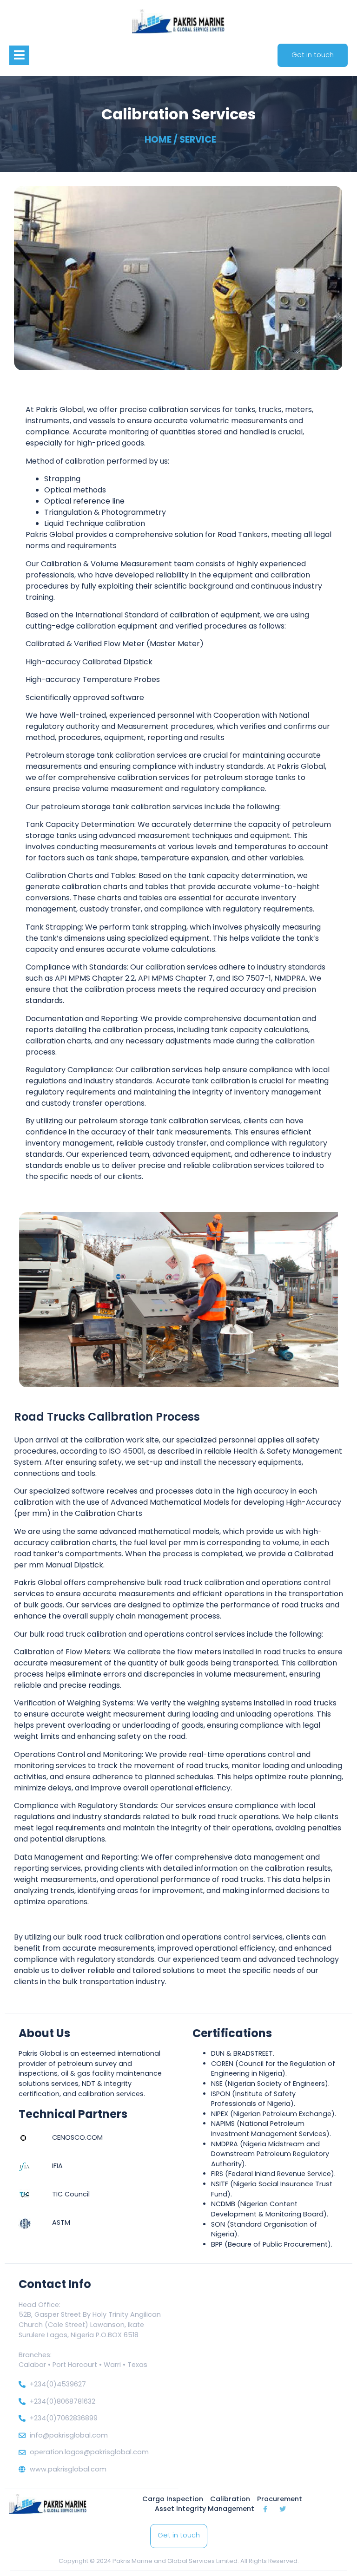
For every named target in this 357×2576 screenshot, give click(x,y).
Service (198, 140)
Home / (161, 140)
